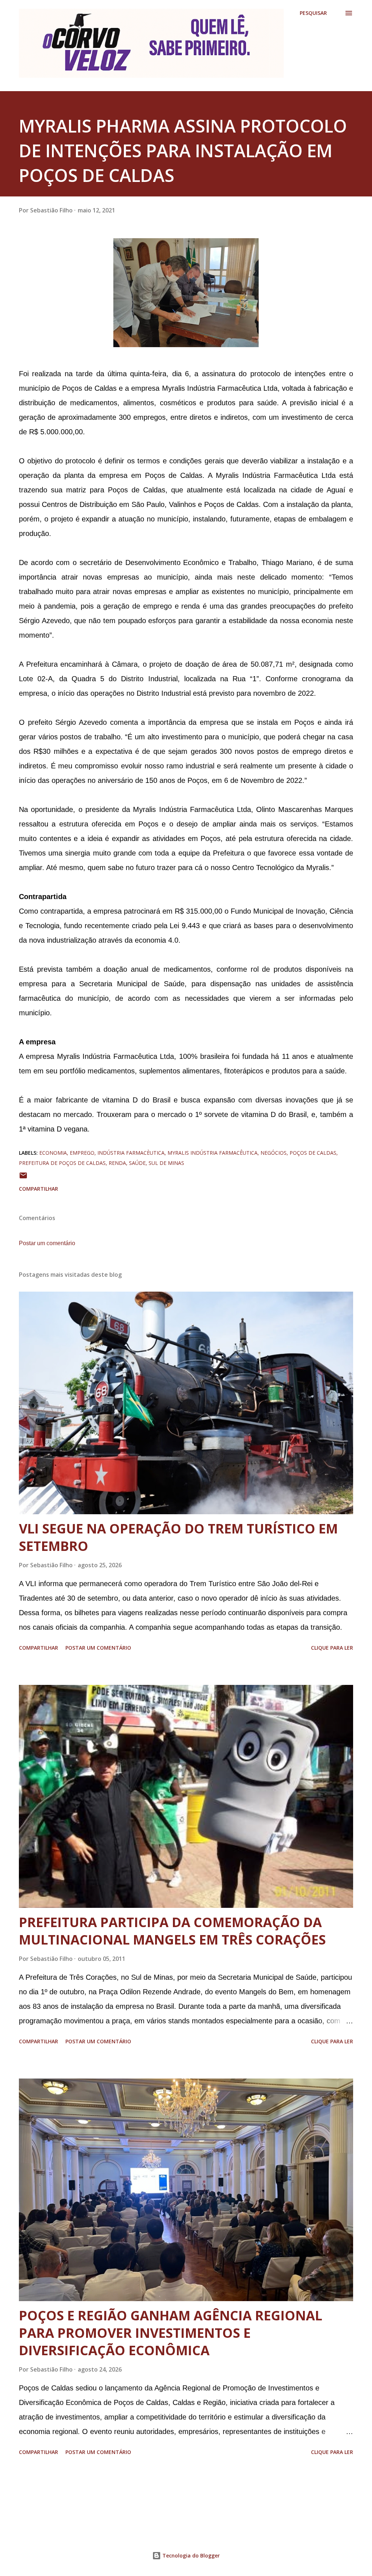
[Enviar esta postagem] (23, 1178)
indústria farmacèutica (131, 1153)
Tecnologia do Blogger (190, 2555)
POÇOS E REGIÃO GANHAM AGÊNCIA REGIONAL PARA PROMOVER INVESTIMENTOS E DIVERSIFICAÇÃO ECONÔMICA (171, 2333)
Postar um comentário (47, 1243)
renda (117, 1163)
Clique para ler (332, 1648)
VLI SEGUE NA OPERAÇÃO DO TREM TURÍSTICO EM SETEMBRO (178, 1537)
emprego (82, 1153)
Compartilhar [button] (39, 1189)
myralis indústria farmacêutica (213, 1153)
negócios (274, 1153)
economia (53, 1153)
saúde (137, 1163)
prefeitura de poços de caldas (62, 1163)
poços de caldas (313, 1153)
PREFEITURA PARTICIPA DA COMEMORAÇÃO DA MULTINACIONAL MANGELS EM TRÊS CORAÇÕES (172, 1931)
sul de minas (166, 1163)
